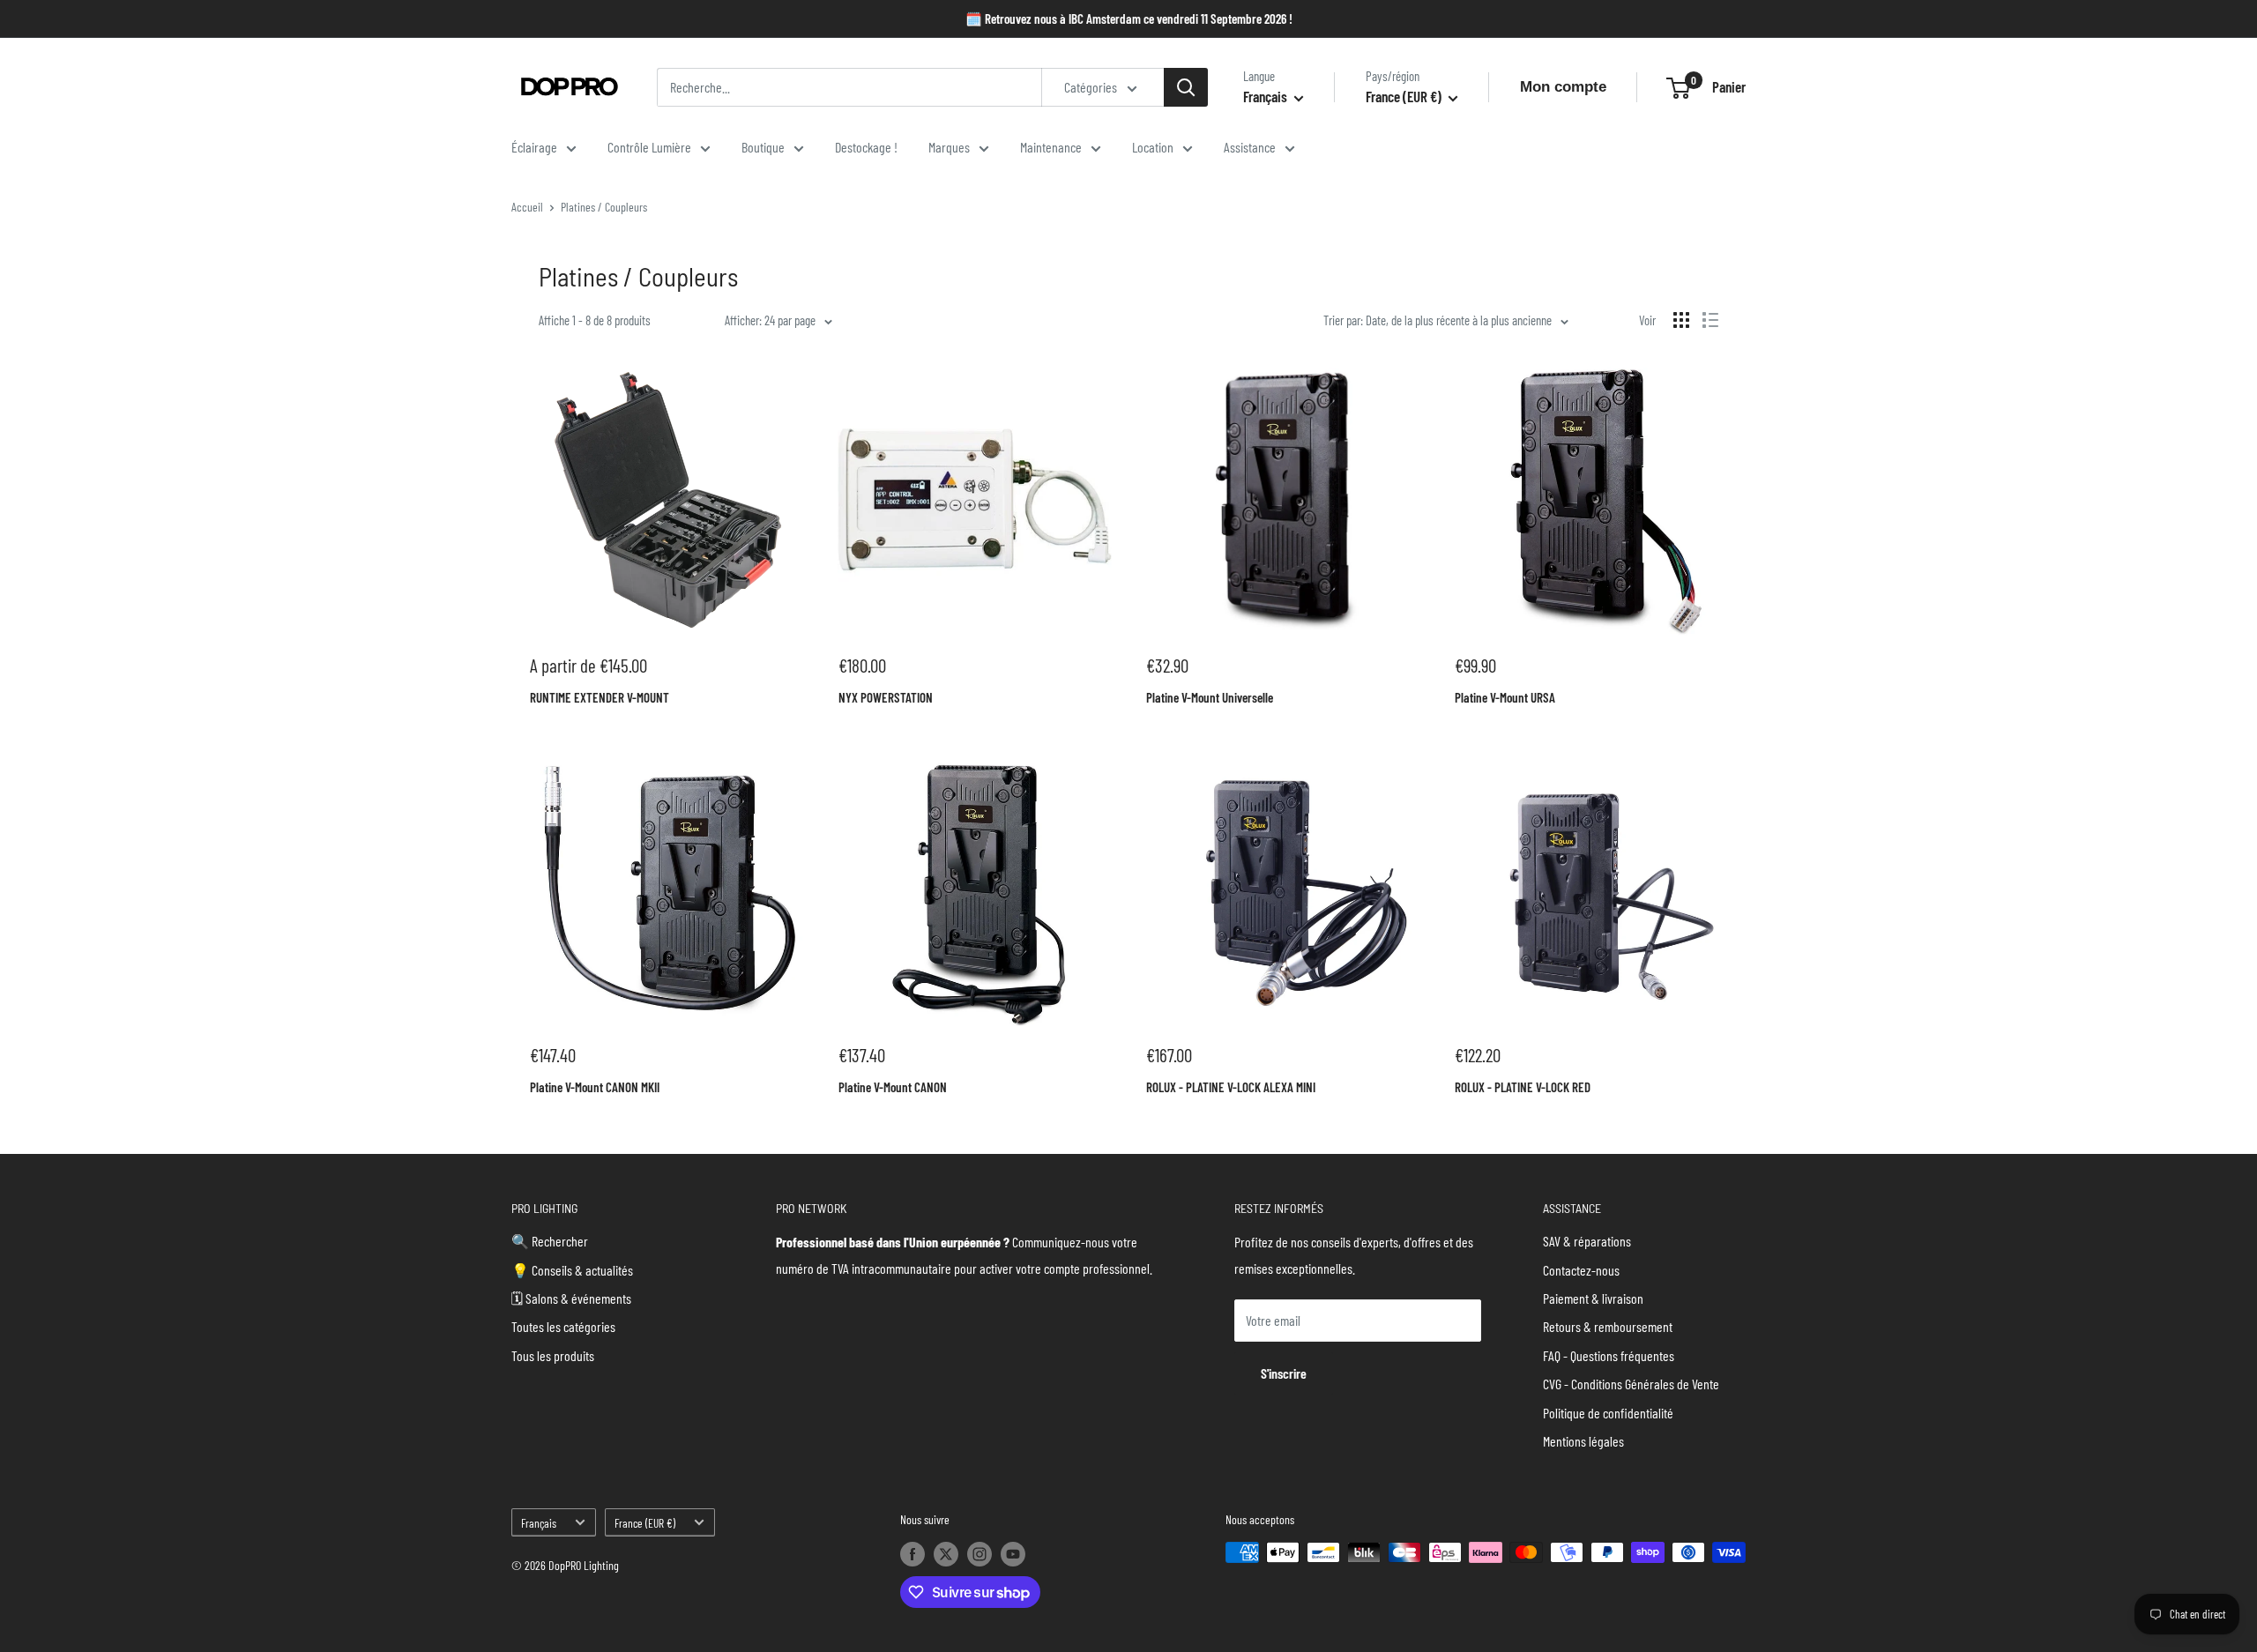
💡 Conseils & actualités (572, 1270)
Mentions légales (1583, 1441)
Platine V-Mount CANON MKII (595, 1087)
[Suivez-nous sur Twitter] (946, 1554)
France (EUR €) (645, 1523)
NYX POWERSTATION (886, 697)
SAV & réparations (1587, 1241)
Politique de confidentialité (1608, 1413)
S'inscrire (1284, 1373)
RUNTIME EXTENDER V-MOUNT (600, 697)
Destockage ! (866, 147)
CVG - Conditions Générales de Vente (1631, 1384)
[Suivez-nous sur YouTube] (1013, 1554)
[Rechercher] (1186, 87)
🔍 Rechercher (550, 1241)
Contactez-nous (1581, 1270)
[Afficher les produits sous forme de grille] (1681, 320)
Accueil (527, 207)
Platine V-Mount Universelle (1210, 697)
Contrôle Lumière (649, 147)
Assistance (1250, 147)
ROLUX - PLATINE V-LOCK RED (1523, 1087)
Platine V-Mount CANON (893, 1087)
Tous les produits (553, 1355)
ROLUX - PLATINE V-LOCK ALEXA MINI (1231, 1087)
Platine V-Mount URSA (1505, 697)
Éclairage (534, 147)
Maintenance (1051, 147)
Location (1153, 147)
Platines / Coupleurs (604, 207)
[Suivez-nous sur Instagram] (980, 1554)
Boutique (763, 147)
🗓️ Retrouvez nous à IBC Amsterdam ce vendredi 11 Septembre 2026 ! (1129, 19)
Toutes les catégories (563, 1326)
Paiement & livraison (1593, 1298)
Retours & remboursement (1608, 1326)
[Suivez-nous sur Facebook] (912, 1554)
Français (539, 1523)
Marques (949, 147)
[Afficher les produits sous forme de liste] (1710, 320)
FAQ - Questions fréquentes (1609, 1355)
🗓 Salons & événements (571, 1298)
